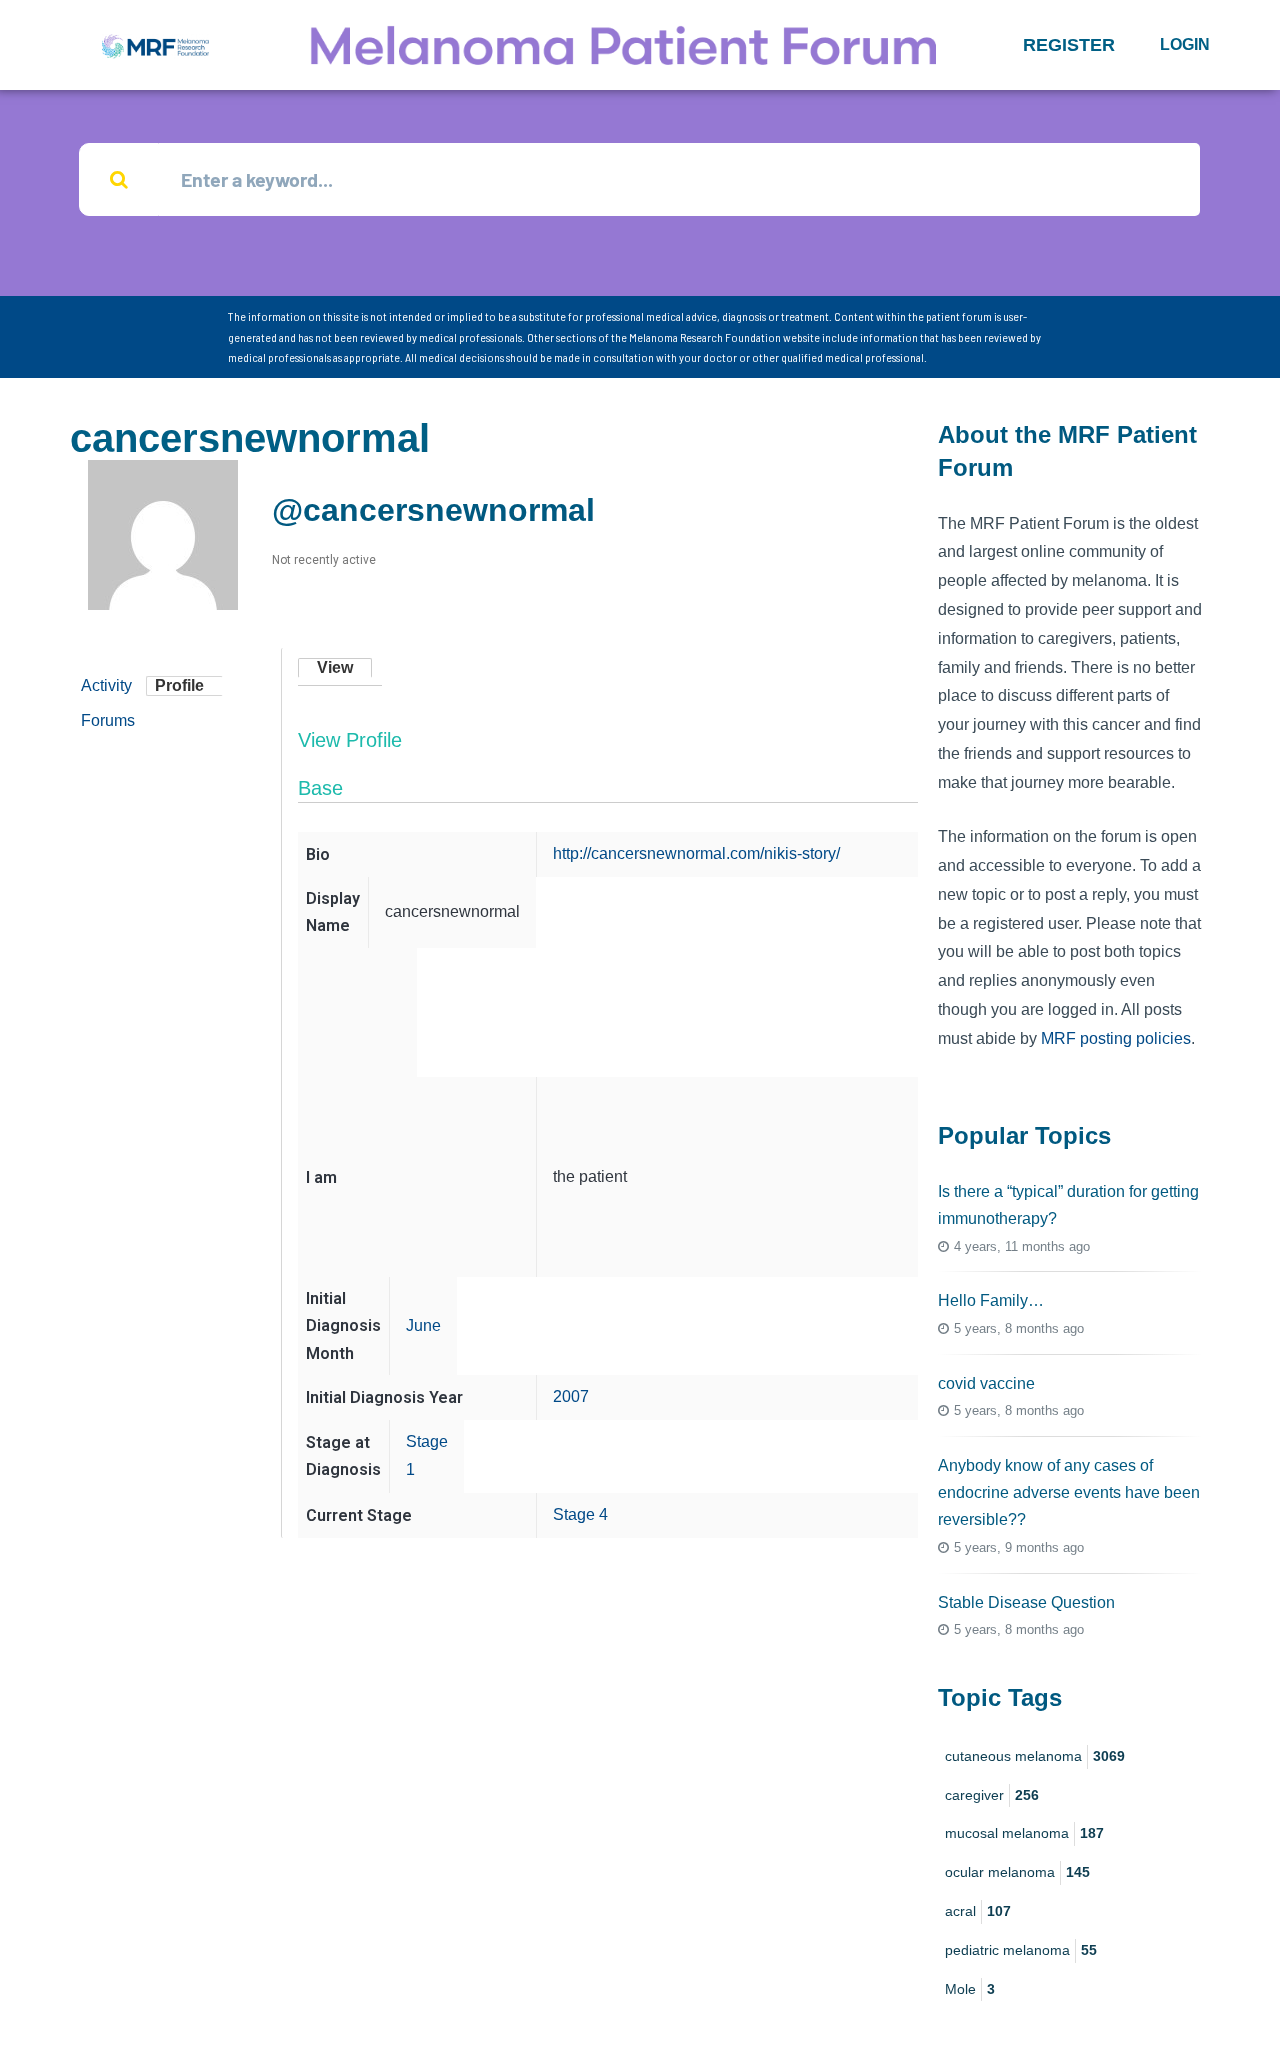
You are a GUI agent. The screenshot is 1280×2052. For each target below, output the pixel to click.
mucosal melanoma (1024, 1833)
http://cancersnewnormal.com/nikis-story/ (696, 853)
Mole (970, 1989)
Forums (108, 720)
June (423, 1325)
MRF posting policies (1116, 1038)
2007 (571, 1396)
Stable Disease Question (1026, 1602)
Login (1185, 44)
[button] (1069, 45)
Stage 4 (580, 1514)
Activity (106, 685)
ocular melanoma (1017, 1872)
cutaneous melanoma (1035, 1756)
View (335, 667)
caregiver (992, 1795)
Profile (179, 685)
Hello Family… (991, 1300)
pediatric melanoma (1021, 1950)
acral (978, 1911)
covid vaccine (986, 1383)
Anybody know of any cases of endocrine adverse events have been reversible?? (1069, 1492)
